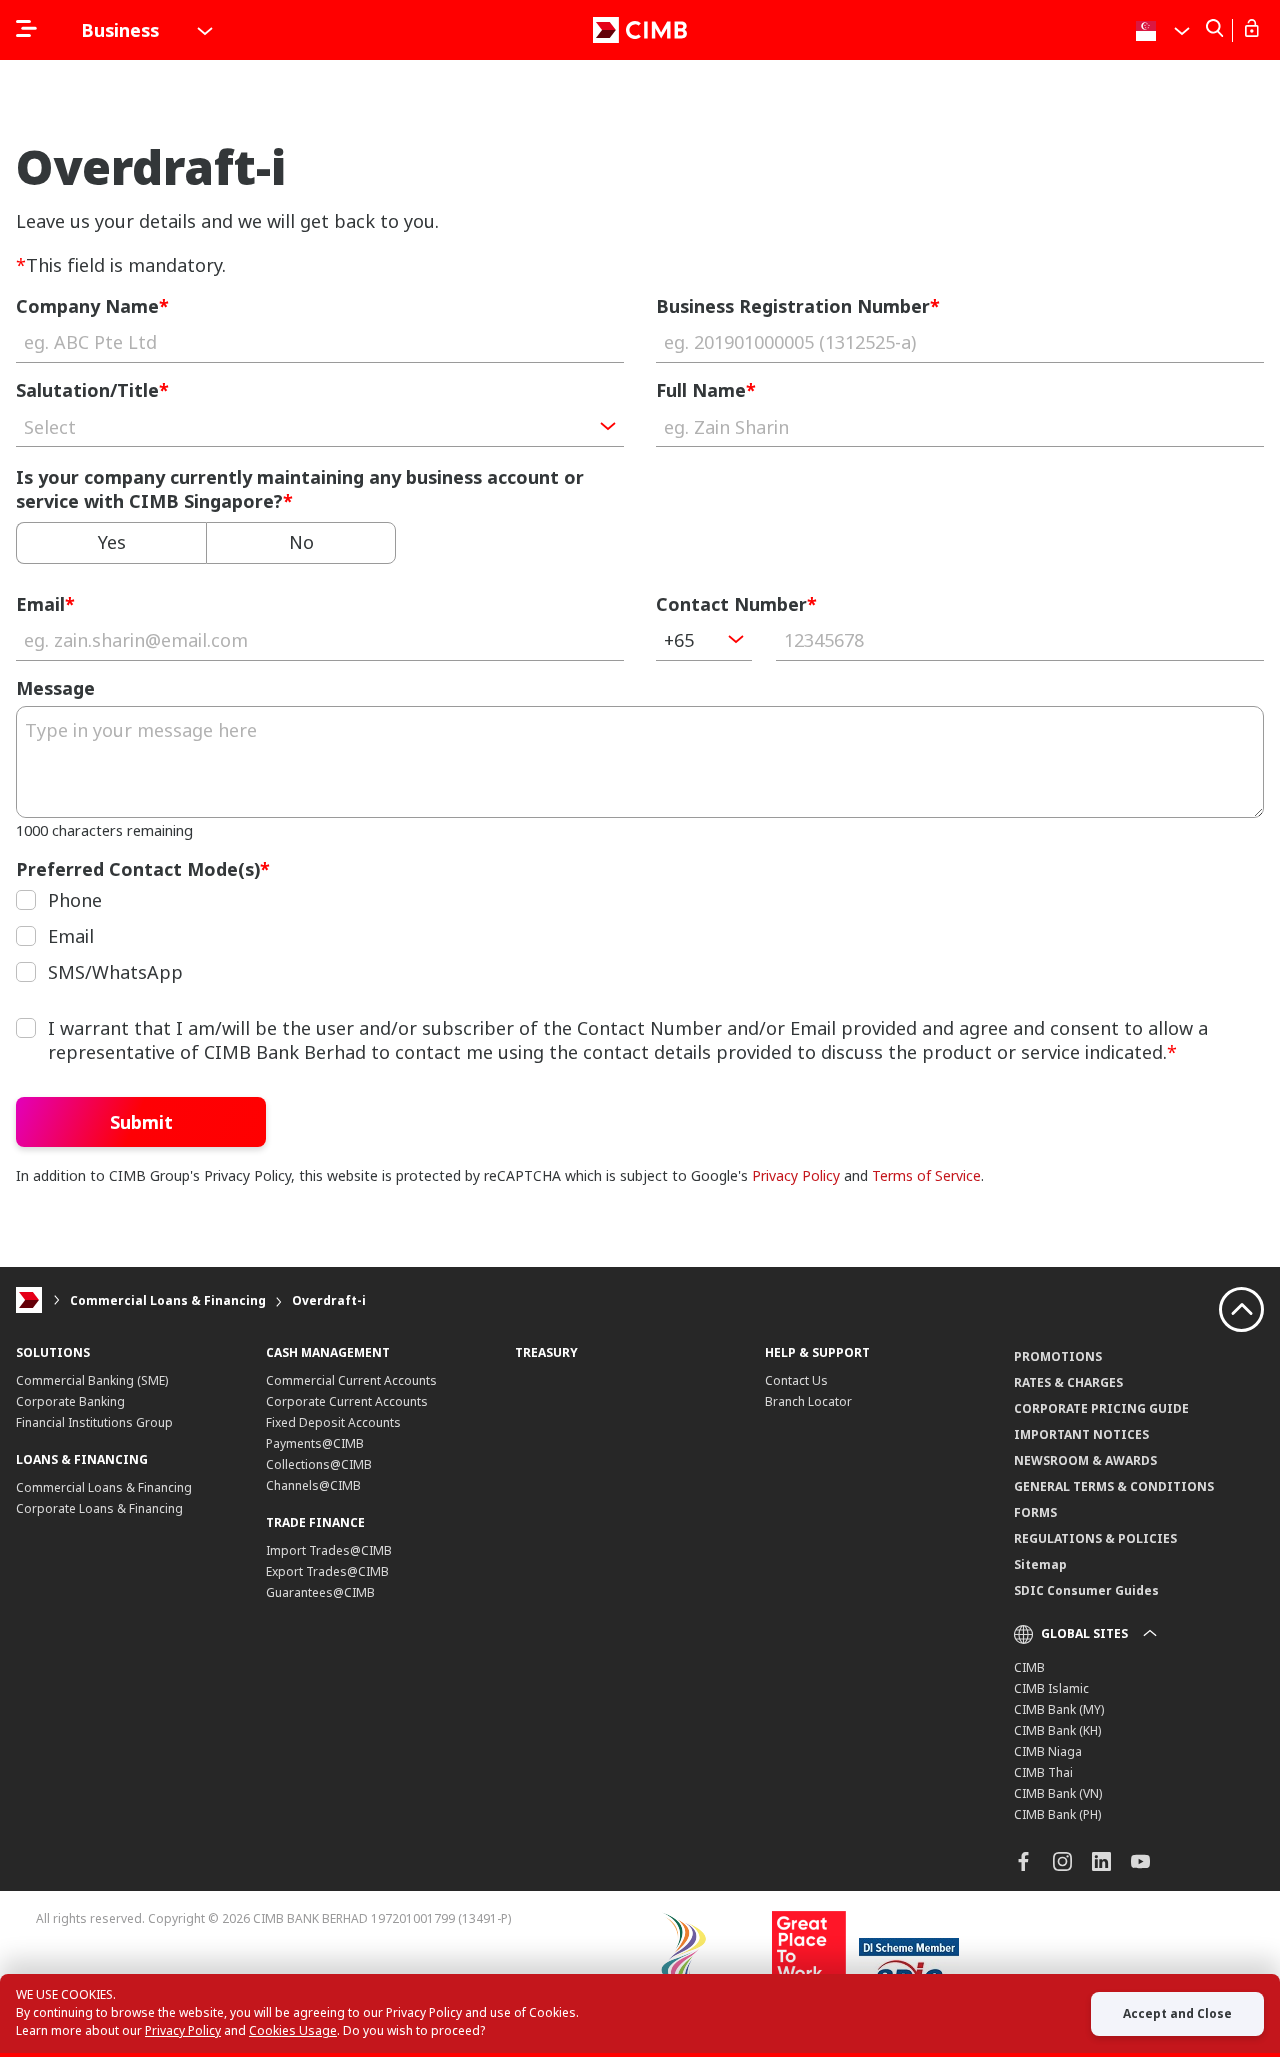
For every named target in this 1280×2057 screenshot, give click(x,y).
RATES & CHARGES (1068, 1382)
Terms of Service (926, 1175)
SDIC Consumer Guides (1086, 1590)
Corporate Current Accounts (347, 1401)
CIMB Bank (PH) (1057, 1814)
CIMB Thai (1043, 1772)
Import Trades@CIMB (329, 1550)
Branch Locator (808, 1401)
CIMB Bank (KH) (1057, 1730)
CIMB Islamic (1051, 1688)
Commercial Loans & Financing (168, 1300)
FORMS (1035, 1512)
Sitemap (1040, 1564)
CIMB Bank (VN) (1058, 1793)
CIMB (1029, 1667)
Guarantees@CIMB (320, 1592)
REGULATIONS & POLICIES (1095, 1538)
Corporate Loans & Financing (99, 1508)
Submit (141, 1122)
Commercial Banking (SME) (92, 1380)
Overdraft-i (329, 1300)
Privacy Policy (796, 1175)
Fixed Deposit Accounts (333, 1422)
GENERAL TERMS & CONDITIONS (1114, 1486)
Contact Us (796, 1380)
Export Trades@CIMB (327, 1571)
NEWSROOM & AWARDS (1085, 1460)
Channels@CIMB (313, 1485)
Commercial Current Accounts (351, 1380)
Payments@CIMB (315, 1443)
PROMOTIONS (1058, 1356)
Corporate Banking (70, 1401)
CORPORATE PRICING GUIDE (1101, 1408)
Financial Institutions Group (94, 1422)
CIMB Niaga (1048, 1751)
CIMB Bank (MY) (1059, 1709)
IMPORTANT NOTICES (1081, 1434)
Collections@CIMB (319, 1464)
